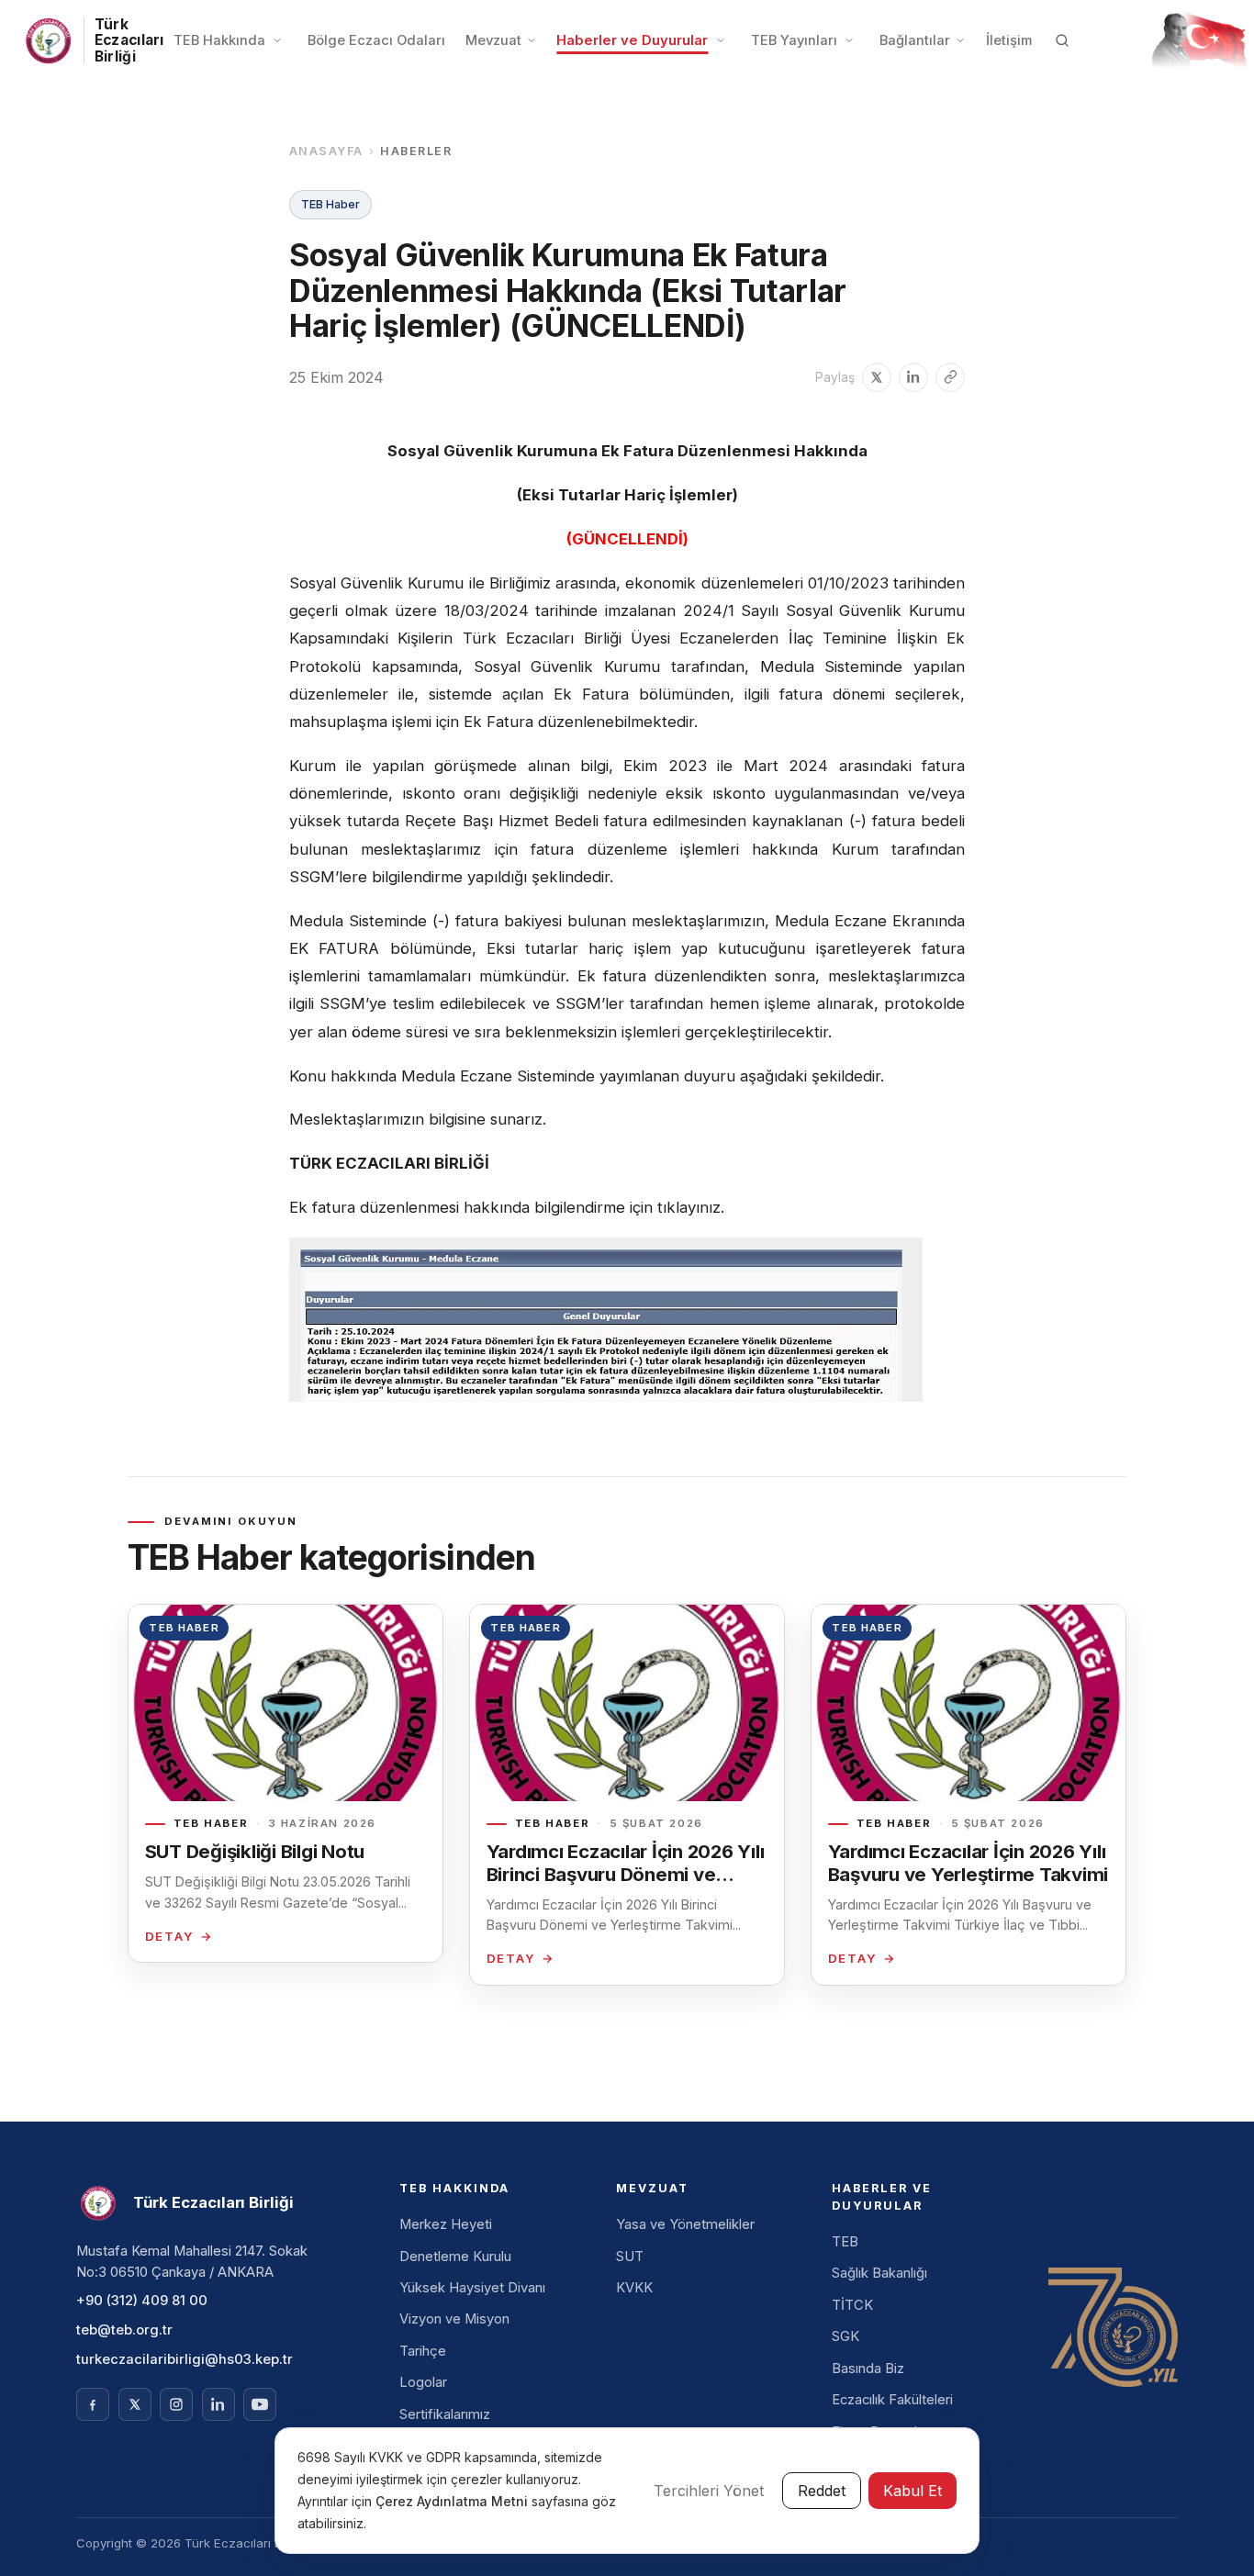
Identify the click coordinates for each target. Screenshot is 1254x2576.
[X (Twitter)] (135, 2404)
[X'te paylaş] (877, 377)
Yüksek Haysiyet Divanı (472, 2288)
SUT (630, 2257)
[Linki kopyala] (950, 377)
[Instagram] (176, 2404)
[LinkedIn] (218, 2404)
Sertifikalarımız (445, 2414)
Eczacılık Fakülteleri (892, 2400)
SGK (845, 2336)
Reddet (822, 2491)
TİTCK (852, 2305)
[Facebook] (93, 2404)
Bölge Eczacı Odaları (376, 40)
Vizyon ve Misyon (454, 2319)
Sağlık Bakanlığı (879, 2273)
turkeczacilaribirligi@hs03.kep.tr (185, 2359)
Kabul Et (913, 2491)
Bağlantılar (915, 40)
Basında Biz (868, 2369)
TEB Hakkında (219, 40)
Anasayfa (326, 151)
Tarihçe (423, 2351)
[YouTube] (260, 2404)
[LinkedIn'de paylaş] (913, 377)
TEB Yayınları (794, 40)
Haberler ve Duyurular (632, 40)
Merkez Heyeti (446, 2224)
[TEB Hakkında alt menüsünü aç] (277, 40)
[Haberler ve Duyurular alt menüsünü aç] (721, 40)
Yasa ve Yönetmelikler (685, 2224)
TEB (845, 2242)
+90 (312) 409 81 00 (142, 2301)
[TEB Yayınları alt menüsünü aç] (849, 40)
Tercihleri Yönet (709, 2491)
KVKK (634, 2288)
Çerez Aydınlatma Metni (453, 2501)
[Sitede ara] (1062, 40)
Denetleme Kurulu (455, 2257)
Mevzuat (493, 40)
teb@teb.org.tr (124, 2330)
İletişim (1009, 40)
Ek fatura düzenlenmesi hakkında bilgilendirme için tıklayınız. (507, 1207)
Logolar (423, 2382)
